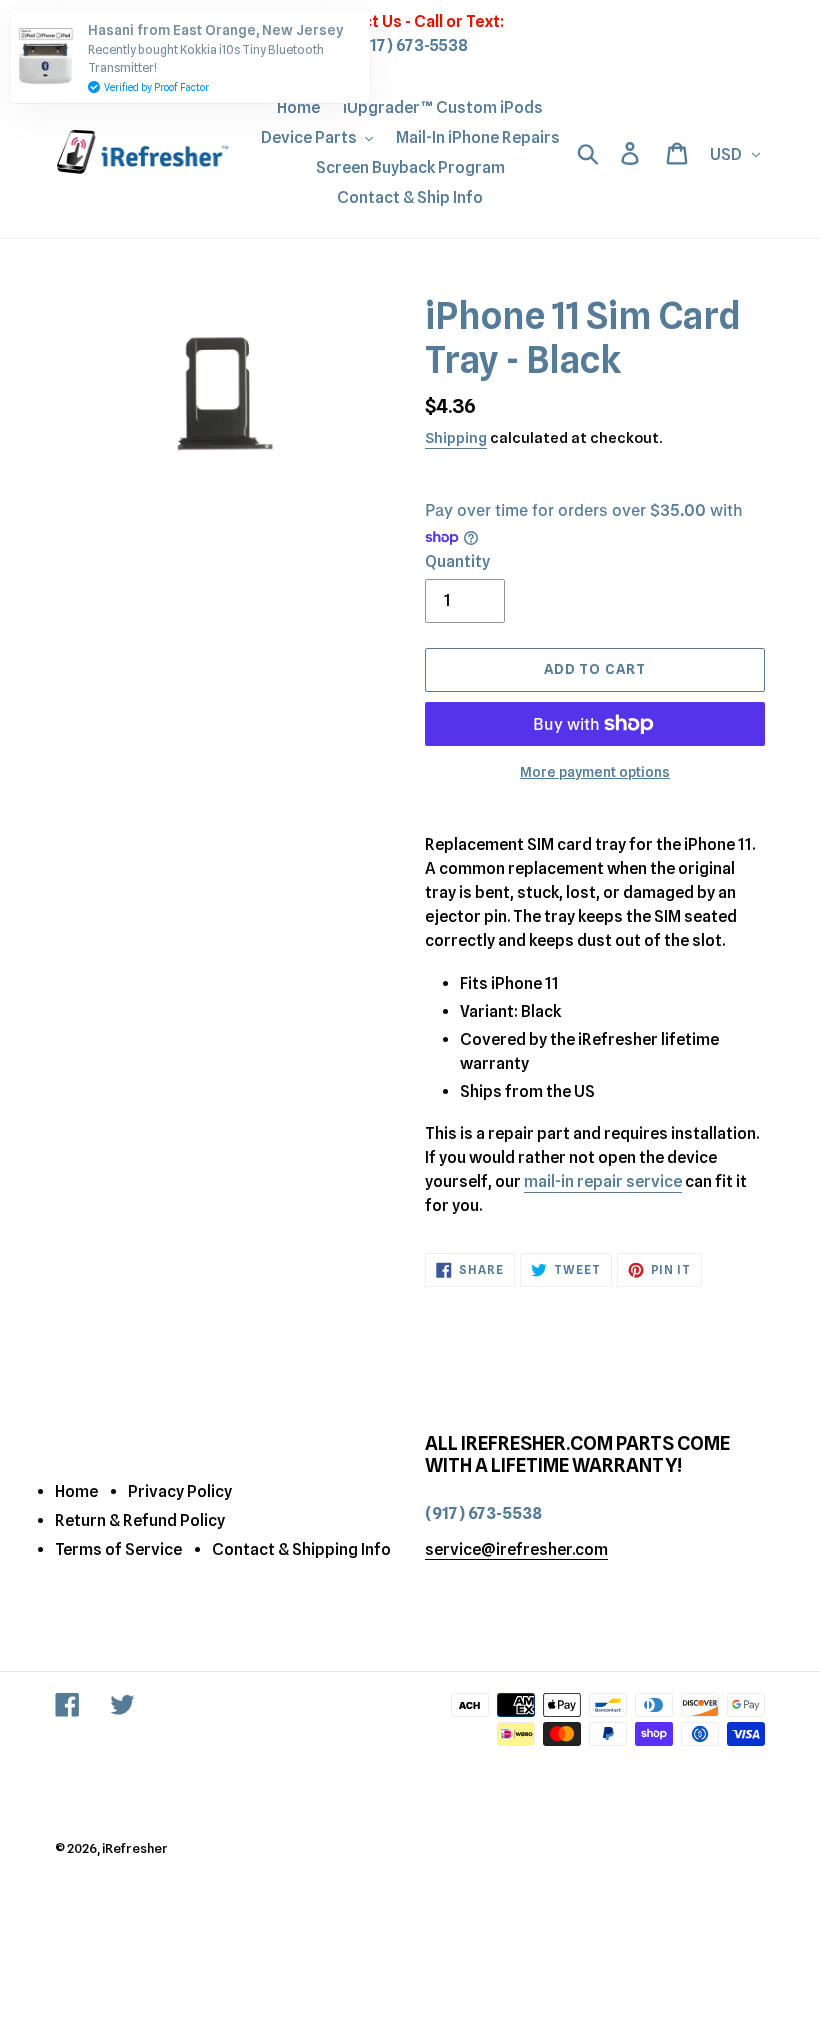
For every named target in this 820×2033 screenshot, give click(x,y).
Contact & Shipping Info (301, 1549)
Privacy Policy (180, 1491)
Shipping (456, 438)
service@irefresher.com (516, 1549)
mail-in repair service (603, 1181)
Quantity (457, 561)
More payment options (595, 772)
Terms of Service (118, 1549)
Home (76, 1491)
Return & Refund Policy (140, 1520)
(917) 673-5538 (410, 45)
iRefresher (135, 1848)
